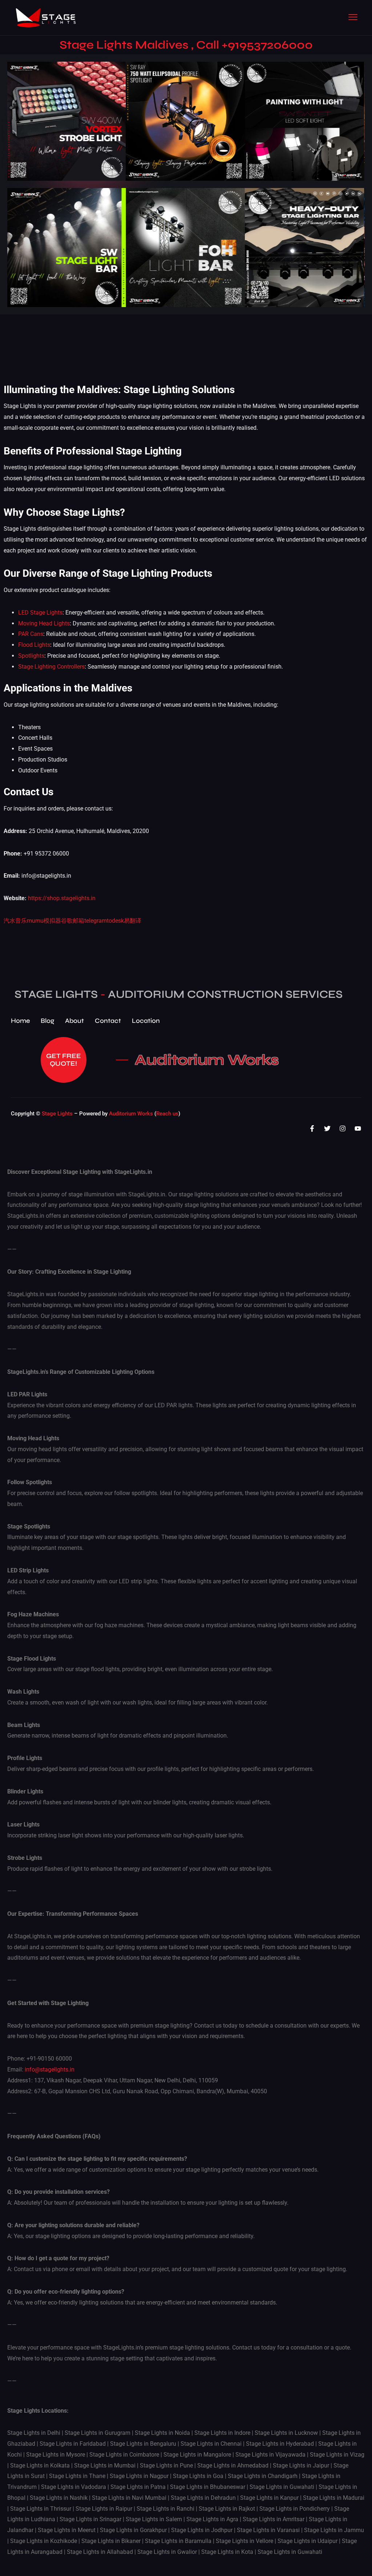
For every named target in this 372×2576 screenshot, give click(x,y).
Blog (47, 1021)
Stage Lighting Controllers (51, 667)
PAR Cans (31, 634)
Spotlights (31, 656)
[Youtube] (358, 1128)
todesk (115, 921)
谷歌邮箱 (73, 921)
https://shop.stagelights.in (62, 898)
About (74, 1021)
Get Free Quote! (64, 1060)
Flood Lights (34, 645)
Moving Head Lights (44, 623)
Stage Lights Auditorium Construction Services (179, 994)
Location (146, 1021)
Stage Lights (57, 1114)
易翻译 (133, 921)
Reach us (167, 1114)
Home (20, 1021)
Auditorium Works (207, 1060)
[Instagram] (343, 1128)
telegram (96, 921)
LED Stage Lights (40, 613)
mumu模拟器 (44, 921)
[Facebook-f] (312, 1128)
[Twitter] (327, 1128)
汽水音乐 (15, 921)
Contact (108, 1021)
